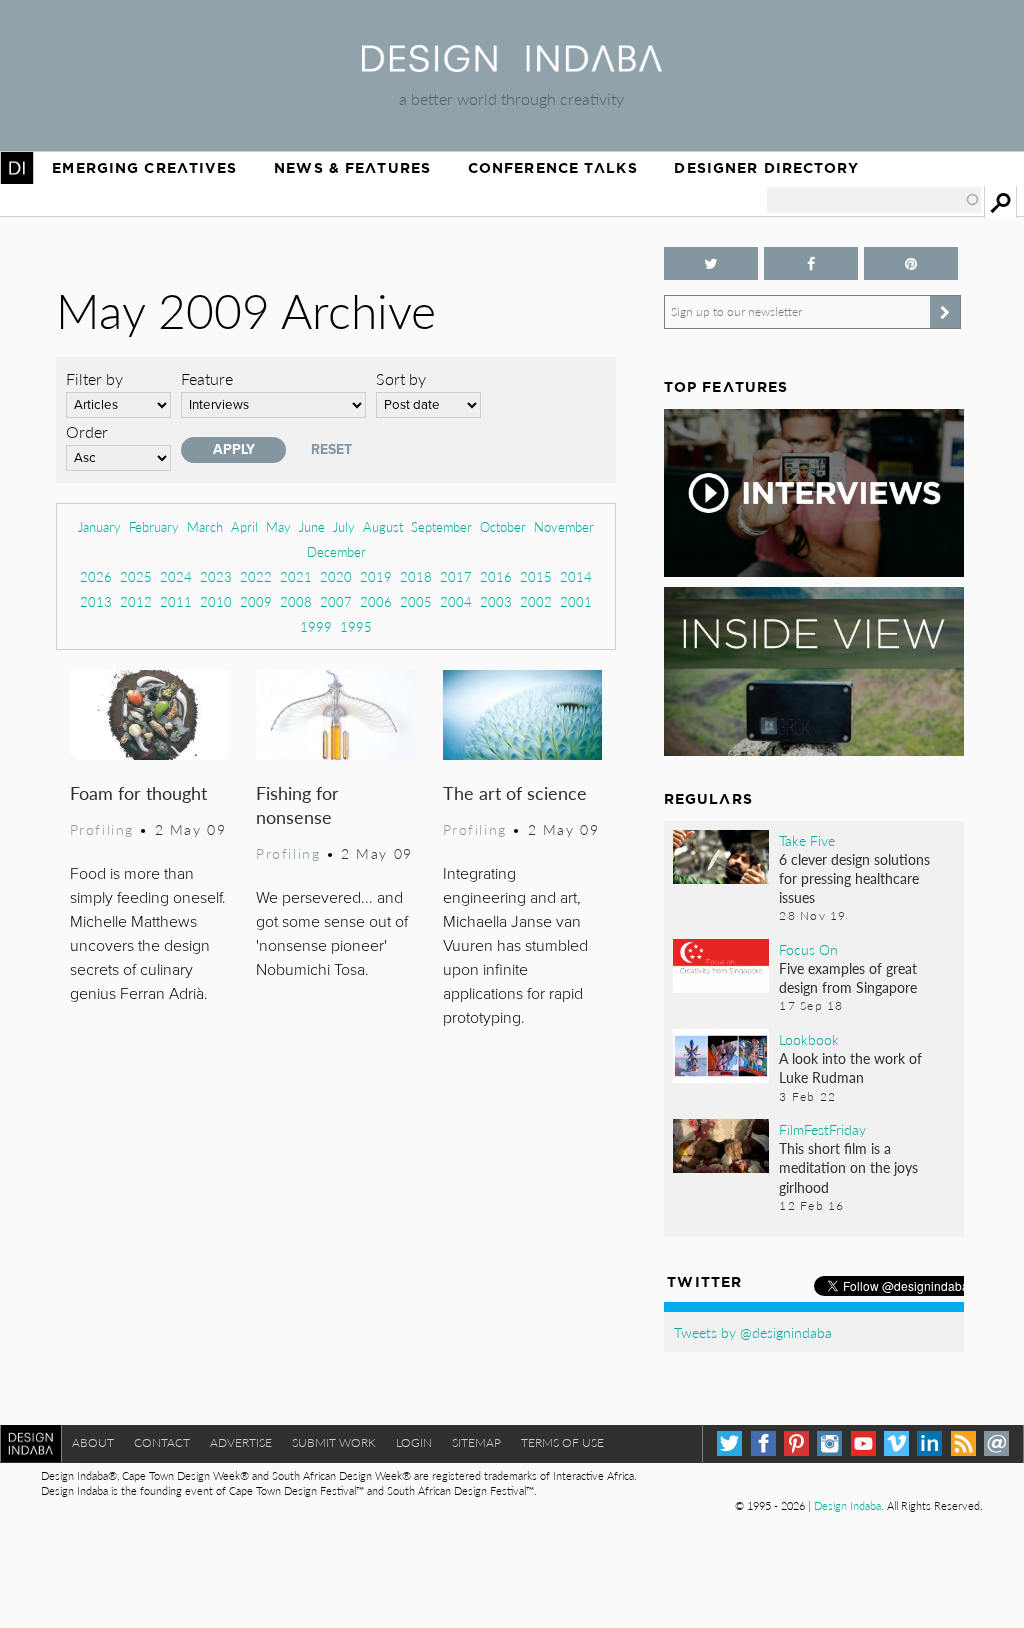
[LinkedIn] (929, 1443)
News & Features (352, 168)
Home (17, 168)
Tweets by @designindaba (753, 1332)
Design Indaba (847, 1505)
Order (87, 431)
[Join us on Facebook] (811, 263)
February (154, 526)
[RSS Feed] (963, 1443)
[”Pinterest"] (911, 263)
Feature (207, 378)
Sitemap (476, 1442)
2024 (176, 576)
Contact (162, 1442)
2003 (496, 601)
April (244, 526)
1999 (316, 626)
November (564, 526)
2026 (96, 576)
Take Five (807, 840)
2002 (536, 601)
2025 (136, 576)
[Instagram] (829, 1443)
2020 (336, 576)
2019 (376, 576)
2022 (256, 576)
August (383, 526)
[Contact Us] (996, 1443)
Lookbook (809, 1039)
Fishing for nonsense (297, 804)
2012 (136, 601)
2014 (576, 576)
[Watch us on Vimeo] (896, 1443)
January (99, 526)
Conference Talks (553, 168)
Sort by (401, 378)
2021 (296, 576)
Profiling (102, 829)
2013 (96, 601)
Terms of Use (562, 1442)
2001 (576, 601)
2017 (456, 576)
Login (414, 1442)
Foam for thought (138, 792)
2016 (496, 576)
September (441, 526)
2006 (376, 601)
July (344, 526)
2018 (416, 576)
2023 (216, 576)
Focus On (808, 949)
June (312, 526)
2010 (216, 601)
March (205, 526)
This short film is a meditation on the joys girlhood (848, 1167)
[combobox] (874, 200)
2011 (176, 601)
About (93, 1442)
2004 (456, 601)
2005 (416, 601)
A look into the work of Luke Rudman (850, 1067)
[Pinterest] (796, 1443)
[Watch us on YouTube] (863, 1443)
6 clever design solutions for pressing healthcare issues (854, 878)
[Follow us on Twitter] (711, 263)
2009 (256, 601)
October (503, 526)
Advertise (241, 1442)
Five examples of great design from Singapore (848, 977)
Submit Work (334, 1442)
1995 (356, 626)
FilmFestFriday (822, 1129)
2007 (336, 601)
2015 (536, 576)
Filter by (94, 378)
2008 (296, 601)
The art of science (515, 792)
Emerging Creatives (144, 168)
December (336, 551)
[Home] (512, 65)
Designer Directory (766, 168)
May (278, 526)
